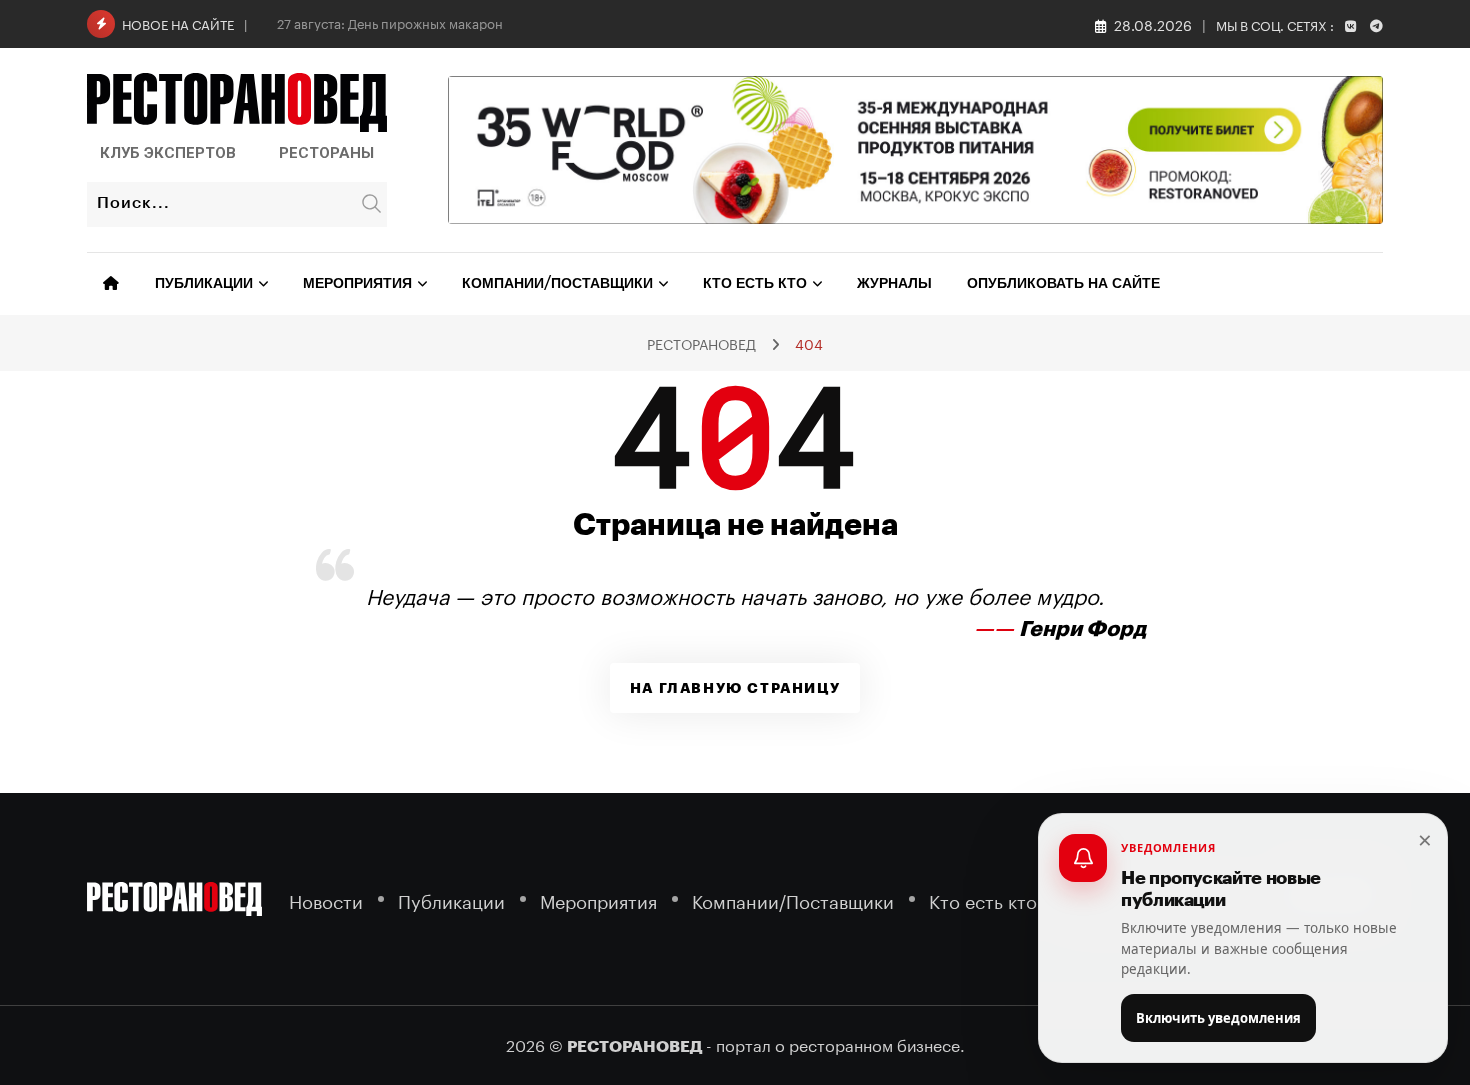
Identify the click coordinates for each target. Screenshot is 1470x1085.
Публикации (204, 284)
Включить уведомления (1218, 1018)
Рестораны (326, 153)
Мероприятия (357, 284)
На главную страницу (735, 688)
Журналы (894, 284)
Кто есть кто (755, 284)
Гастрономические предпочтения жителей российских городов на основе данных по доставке (576, 22)
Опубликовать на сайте (1063, 284)
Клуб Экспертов (168, 153)
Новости (326, 898)
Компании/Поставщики (557, 284)
